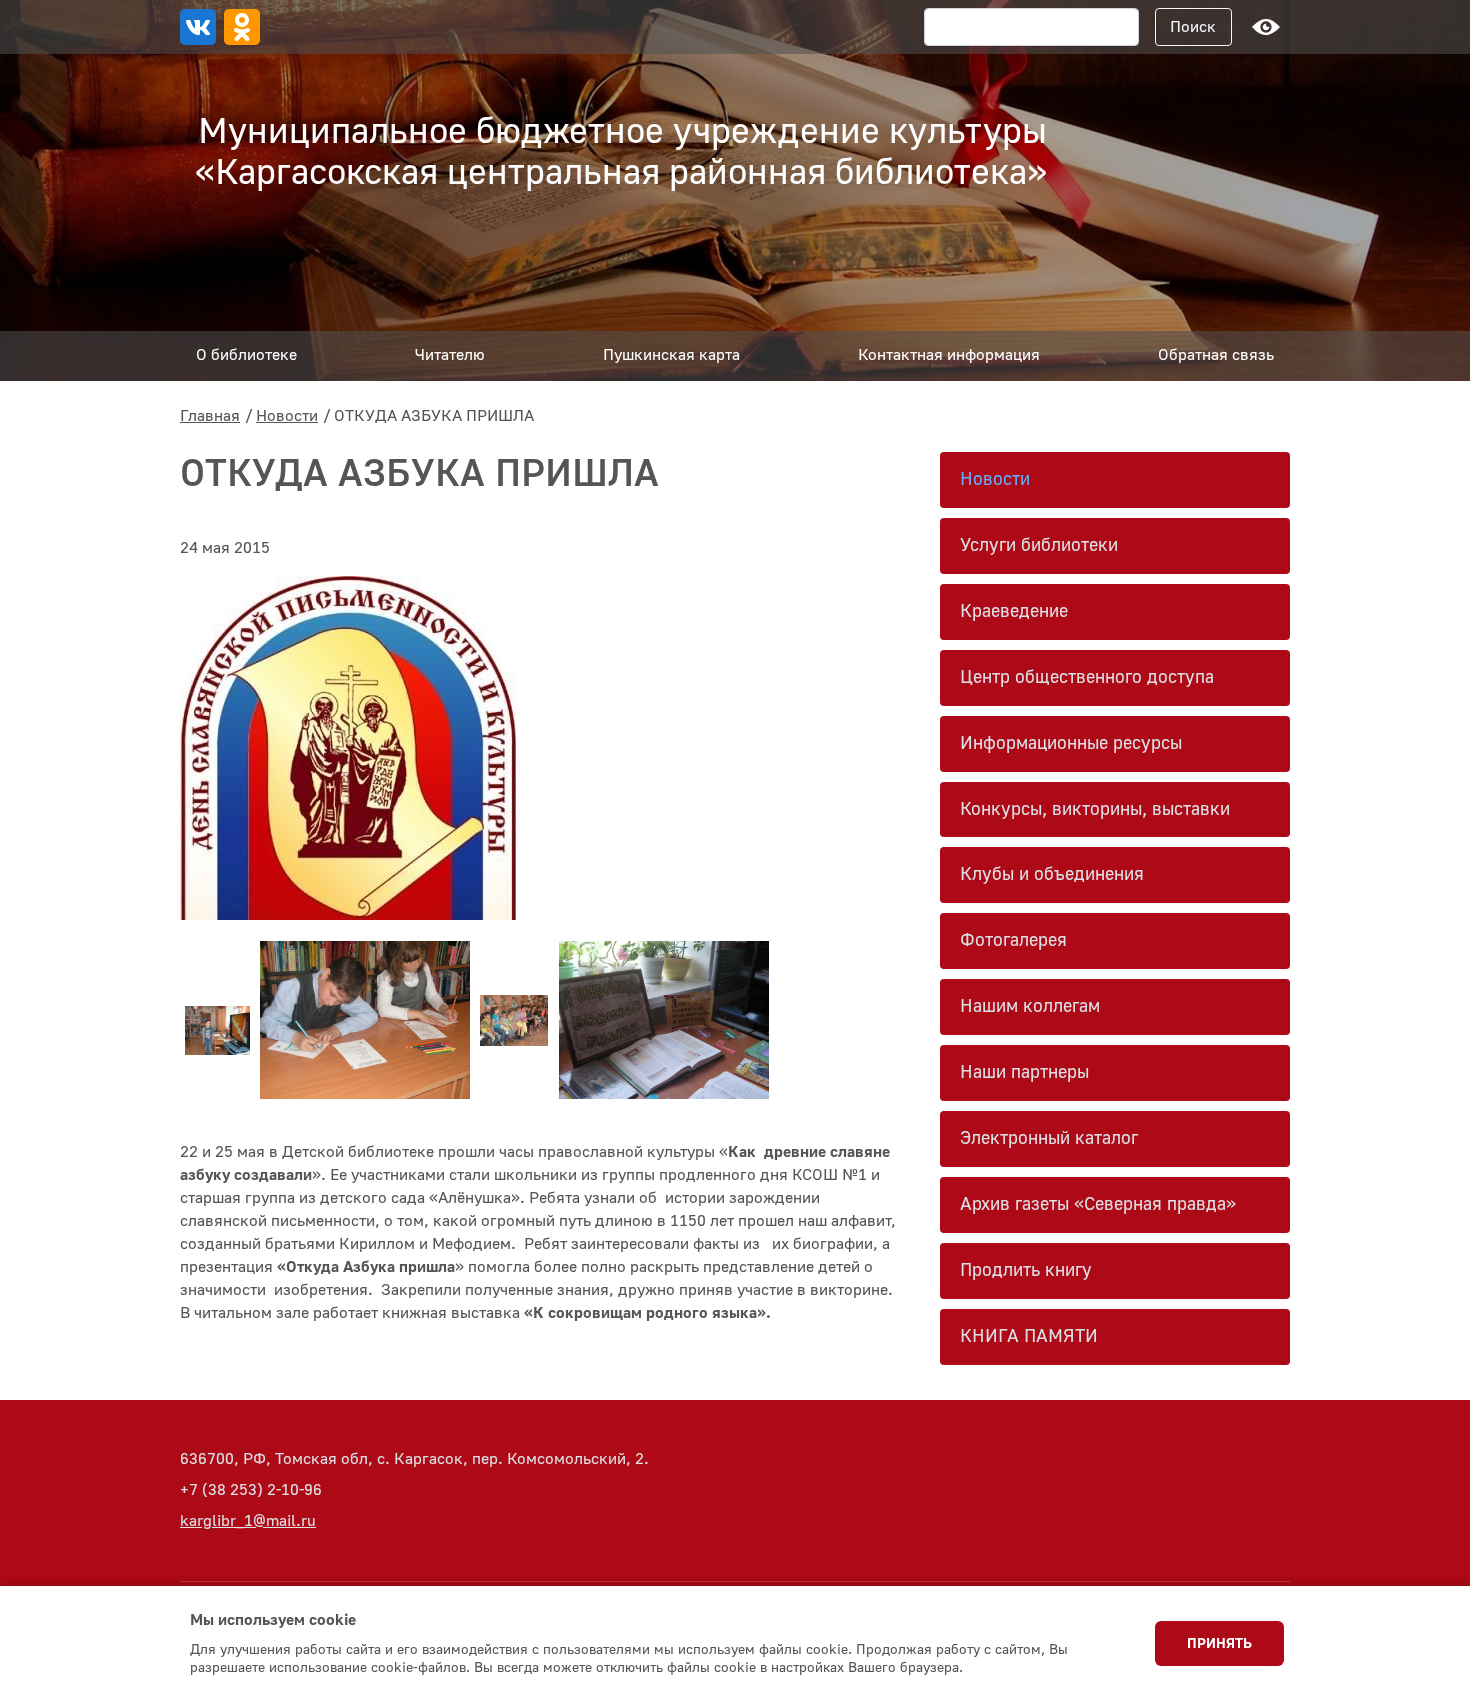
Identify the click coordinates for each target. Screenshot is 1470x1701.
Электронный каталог (1049, 1138)
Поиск (1193, 27)
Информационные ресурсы (1071, 743)
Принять (1219, 1644)
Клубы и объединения (1052, 874)
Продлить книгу (1026, 1270)
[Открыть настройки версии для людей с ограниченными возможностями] (1266, 27)
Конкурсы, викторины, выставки (1095, 809)
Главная (210, 416)
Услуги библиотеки (1039, 545)
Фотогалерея (1013, 940)
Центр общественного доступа (1087, 677)
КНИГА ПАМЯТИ (1029, 1336)
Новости (287, 416)
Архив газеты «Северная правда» (1098, 1204)
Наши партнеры (1024, 1072)
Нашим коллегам (1030, 1006)
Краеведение (1014, 611)
